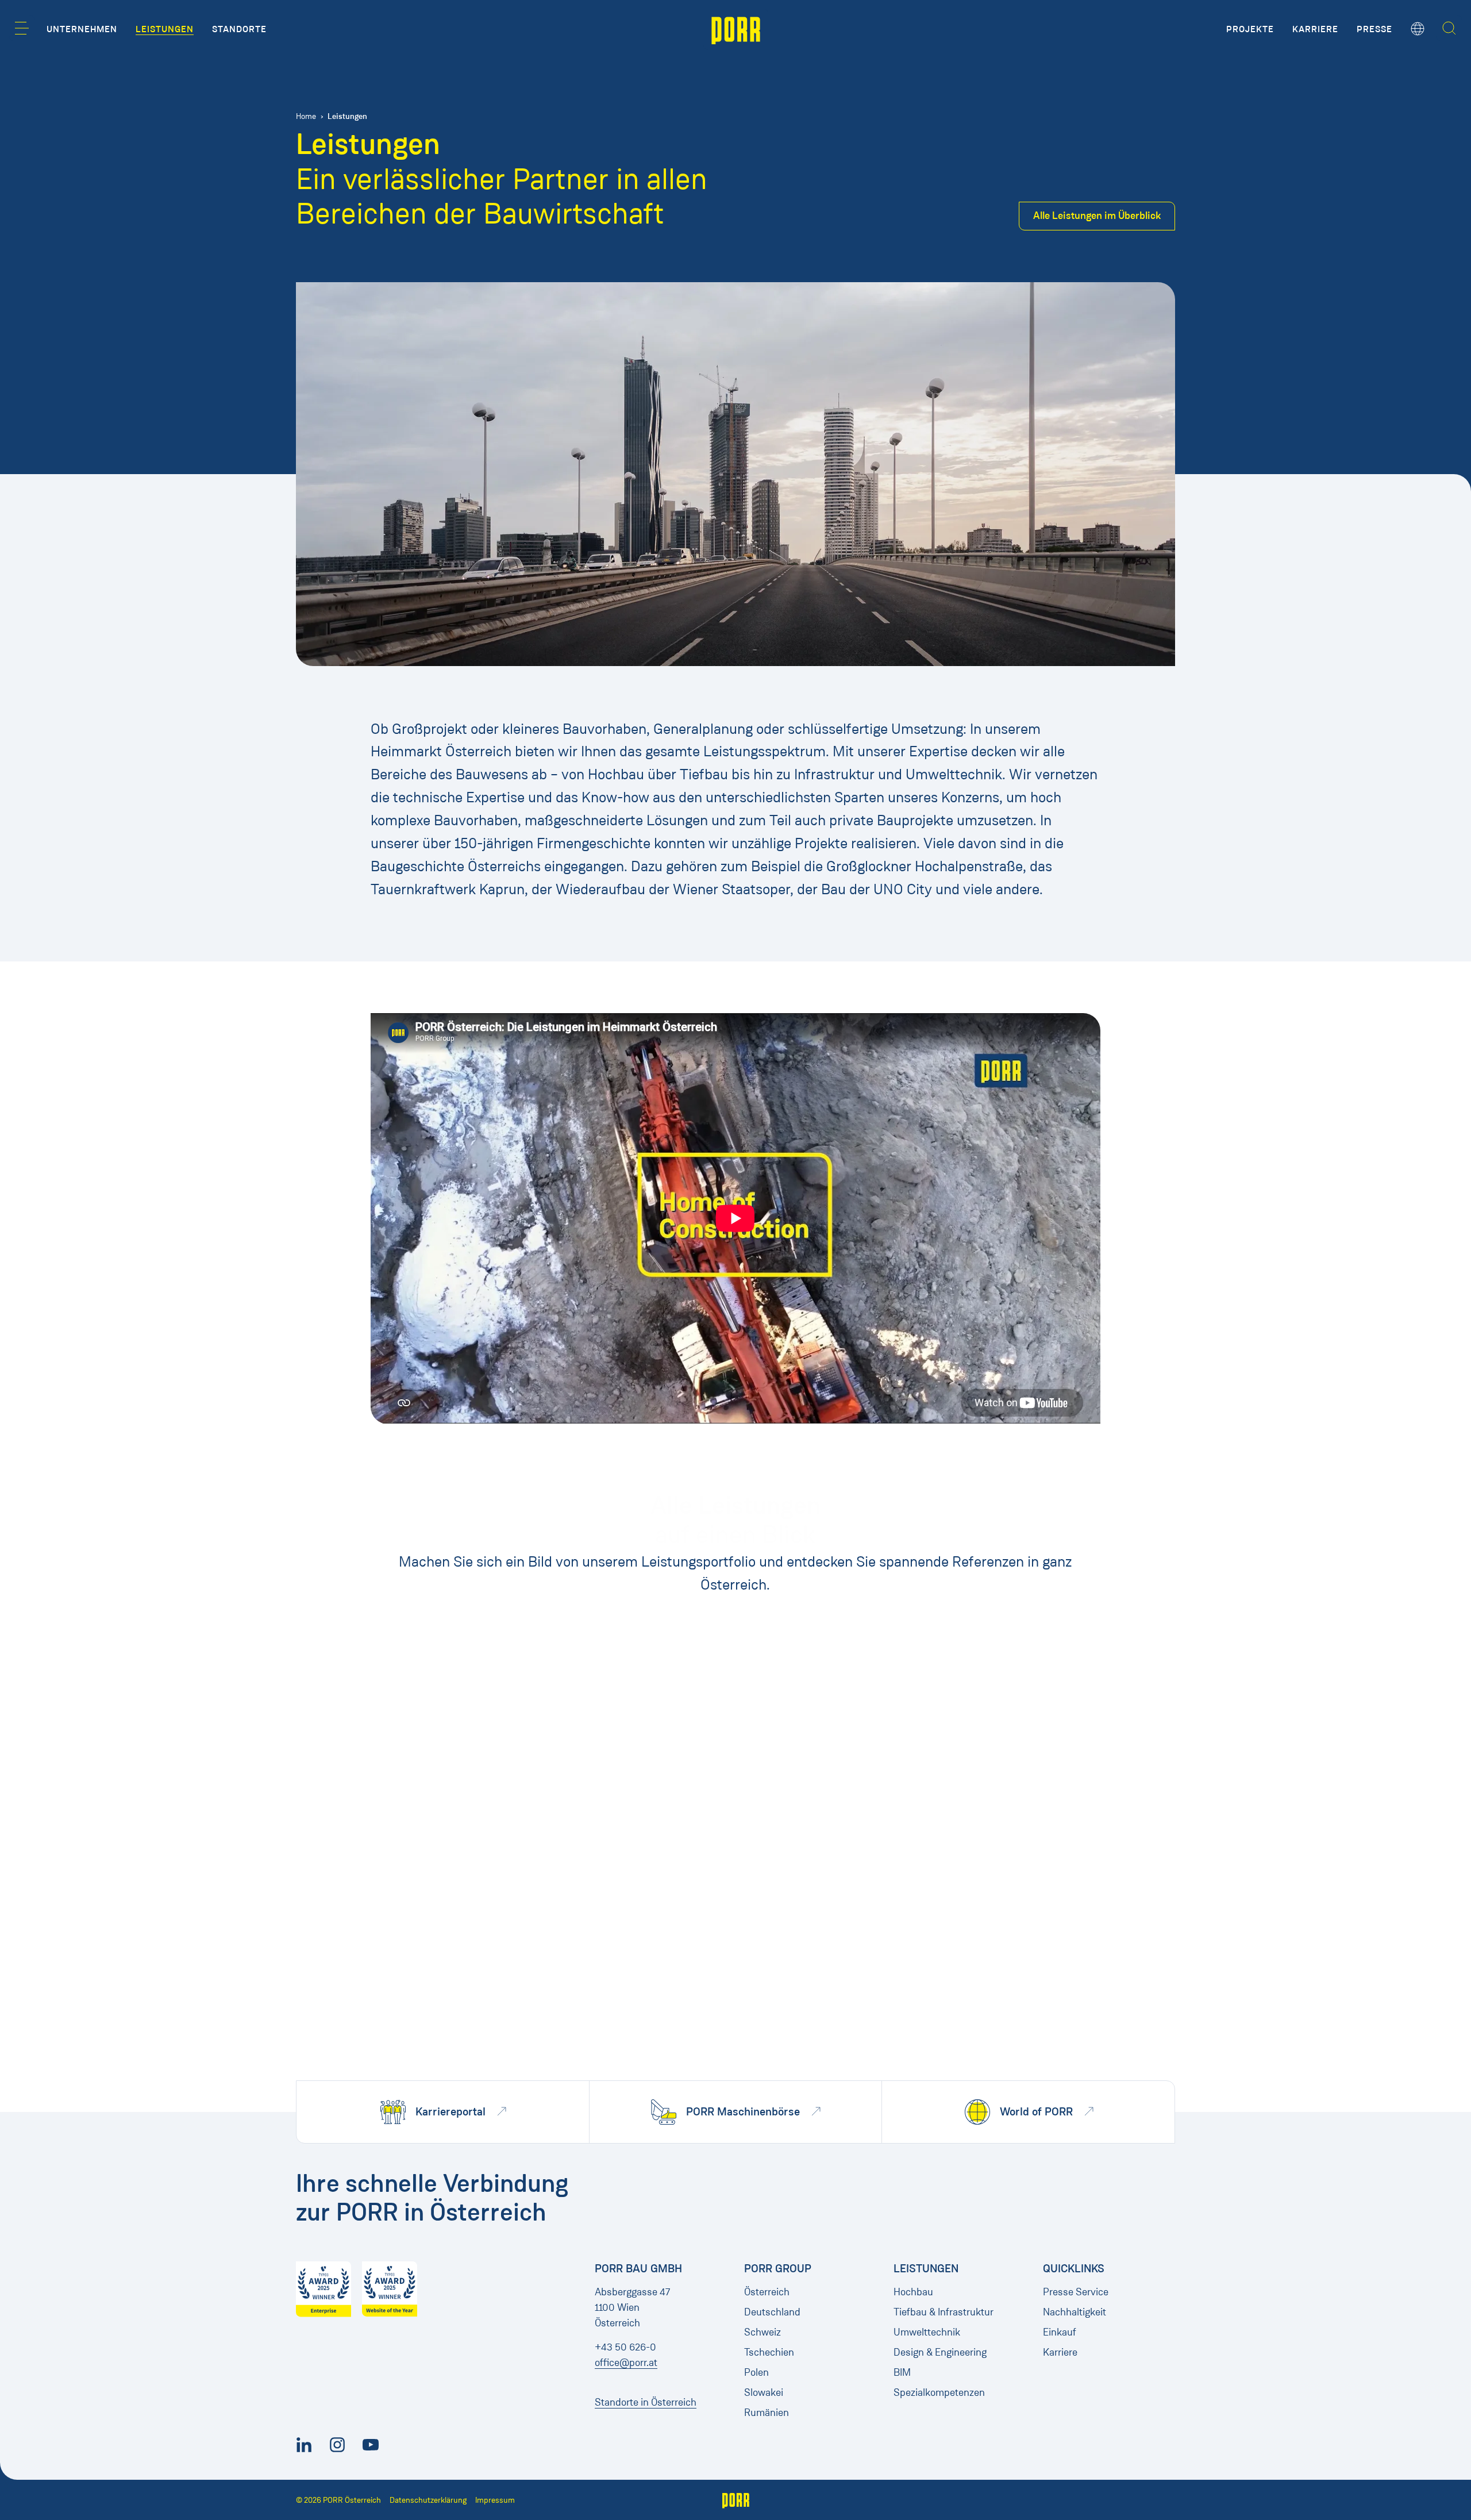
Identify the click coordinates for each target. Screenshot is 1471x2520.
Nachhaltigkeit (1075, 2312)
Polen (756, 2372)
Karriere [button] (1315, 29)
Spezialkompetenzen (939, 2392)
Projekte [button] (1250, 29)
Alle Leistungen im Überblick (1097, 216)
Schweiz (763, 2332)
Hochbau (913, 2292)
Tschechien (769, 2352)
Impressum (495, 2500)
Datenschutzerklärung (428, 2500)
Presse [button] (1374, 29)
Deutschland (772, 2312)
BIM (902, 2372)
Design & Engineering (940, 2352)
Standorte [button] (239, 29)
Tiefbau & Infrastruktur (944, 2312)
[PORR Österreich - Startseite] (736, 29)
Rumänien (767, 2413)
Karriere (1060, 2352)
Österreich (767, 2292)
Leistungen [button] (165, 29)
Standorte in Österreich (646, 2402)
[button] (22, 28)
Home (306, 116)
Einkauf (1060, 2332)
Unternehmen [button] (82, 29)
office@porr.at (626, 2363)
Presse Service (1076, 2292)
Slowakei (764, 2392)
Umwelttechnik (927, 2332)
